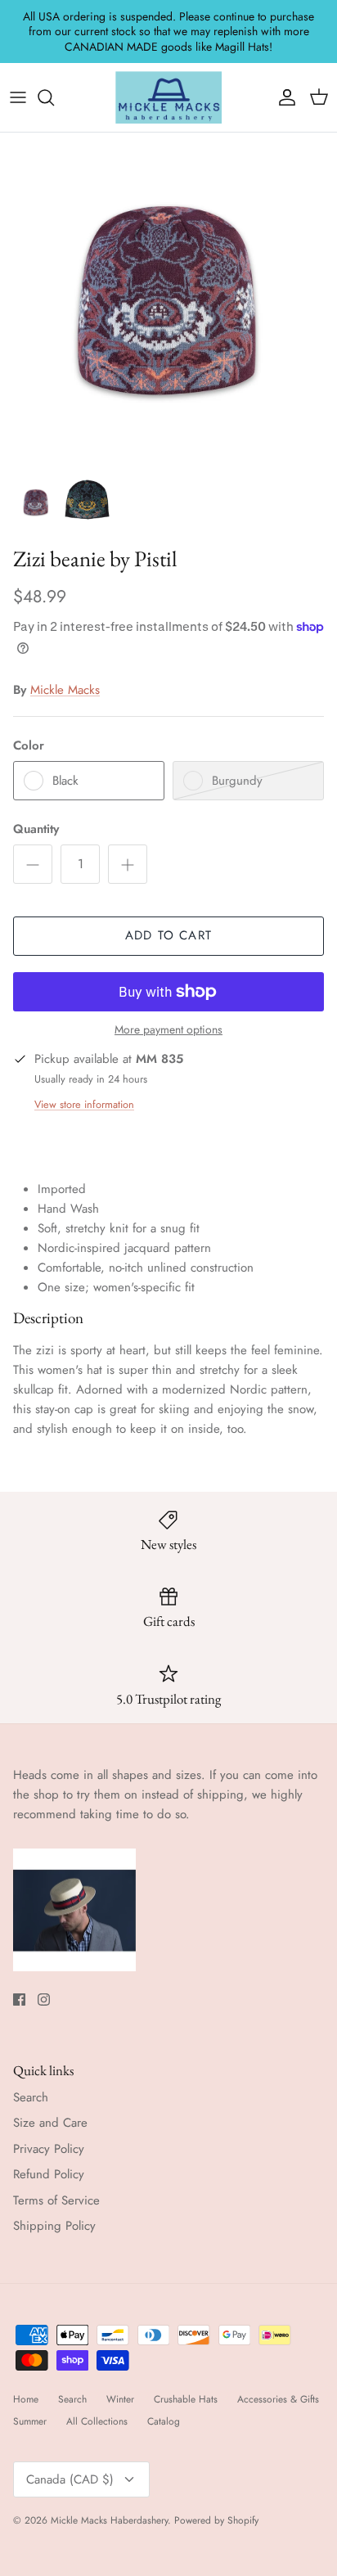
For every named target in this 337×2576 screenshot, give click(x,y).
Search (31, 2097)
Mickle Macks (65, 690)
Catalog (164, 2421)
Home (26, 2399)
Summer (30, 2421)
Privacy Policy (49, 2149)
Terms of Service (56, 2200)
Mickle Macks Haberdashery (109, 2520)
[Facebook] (19, 2000)
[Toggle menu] (18, 97)
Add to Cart (168, 935)
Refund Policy (49, 2174)
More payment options (168, 1030)
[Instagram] (44, 2000)
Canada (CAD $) (70, 2479)
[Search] (54, 97)
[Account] (283, 97)
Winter (120, 2399)
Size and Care (50, 2123)
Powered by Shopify (216, 2520)
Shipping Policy (54, 2226)
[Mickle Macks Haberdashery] (168, 97)
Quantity (36, 829)
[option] (168, 301)
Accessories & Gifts (278, 2399)
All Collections (97, 2421)
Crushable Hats (186, 2399)
